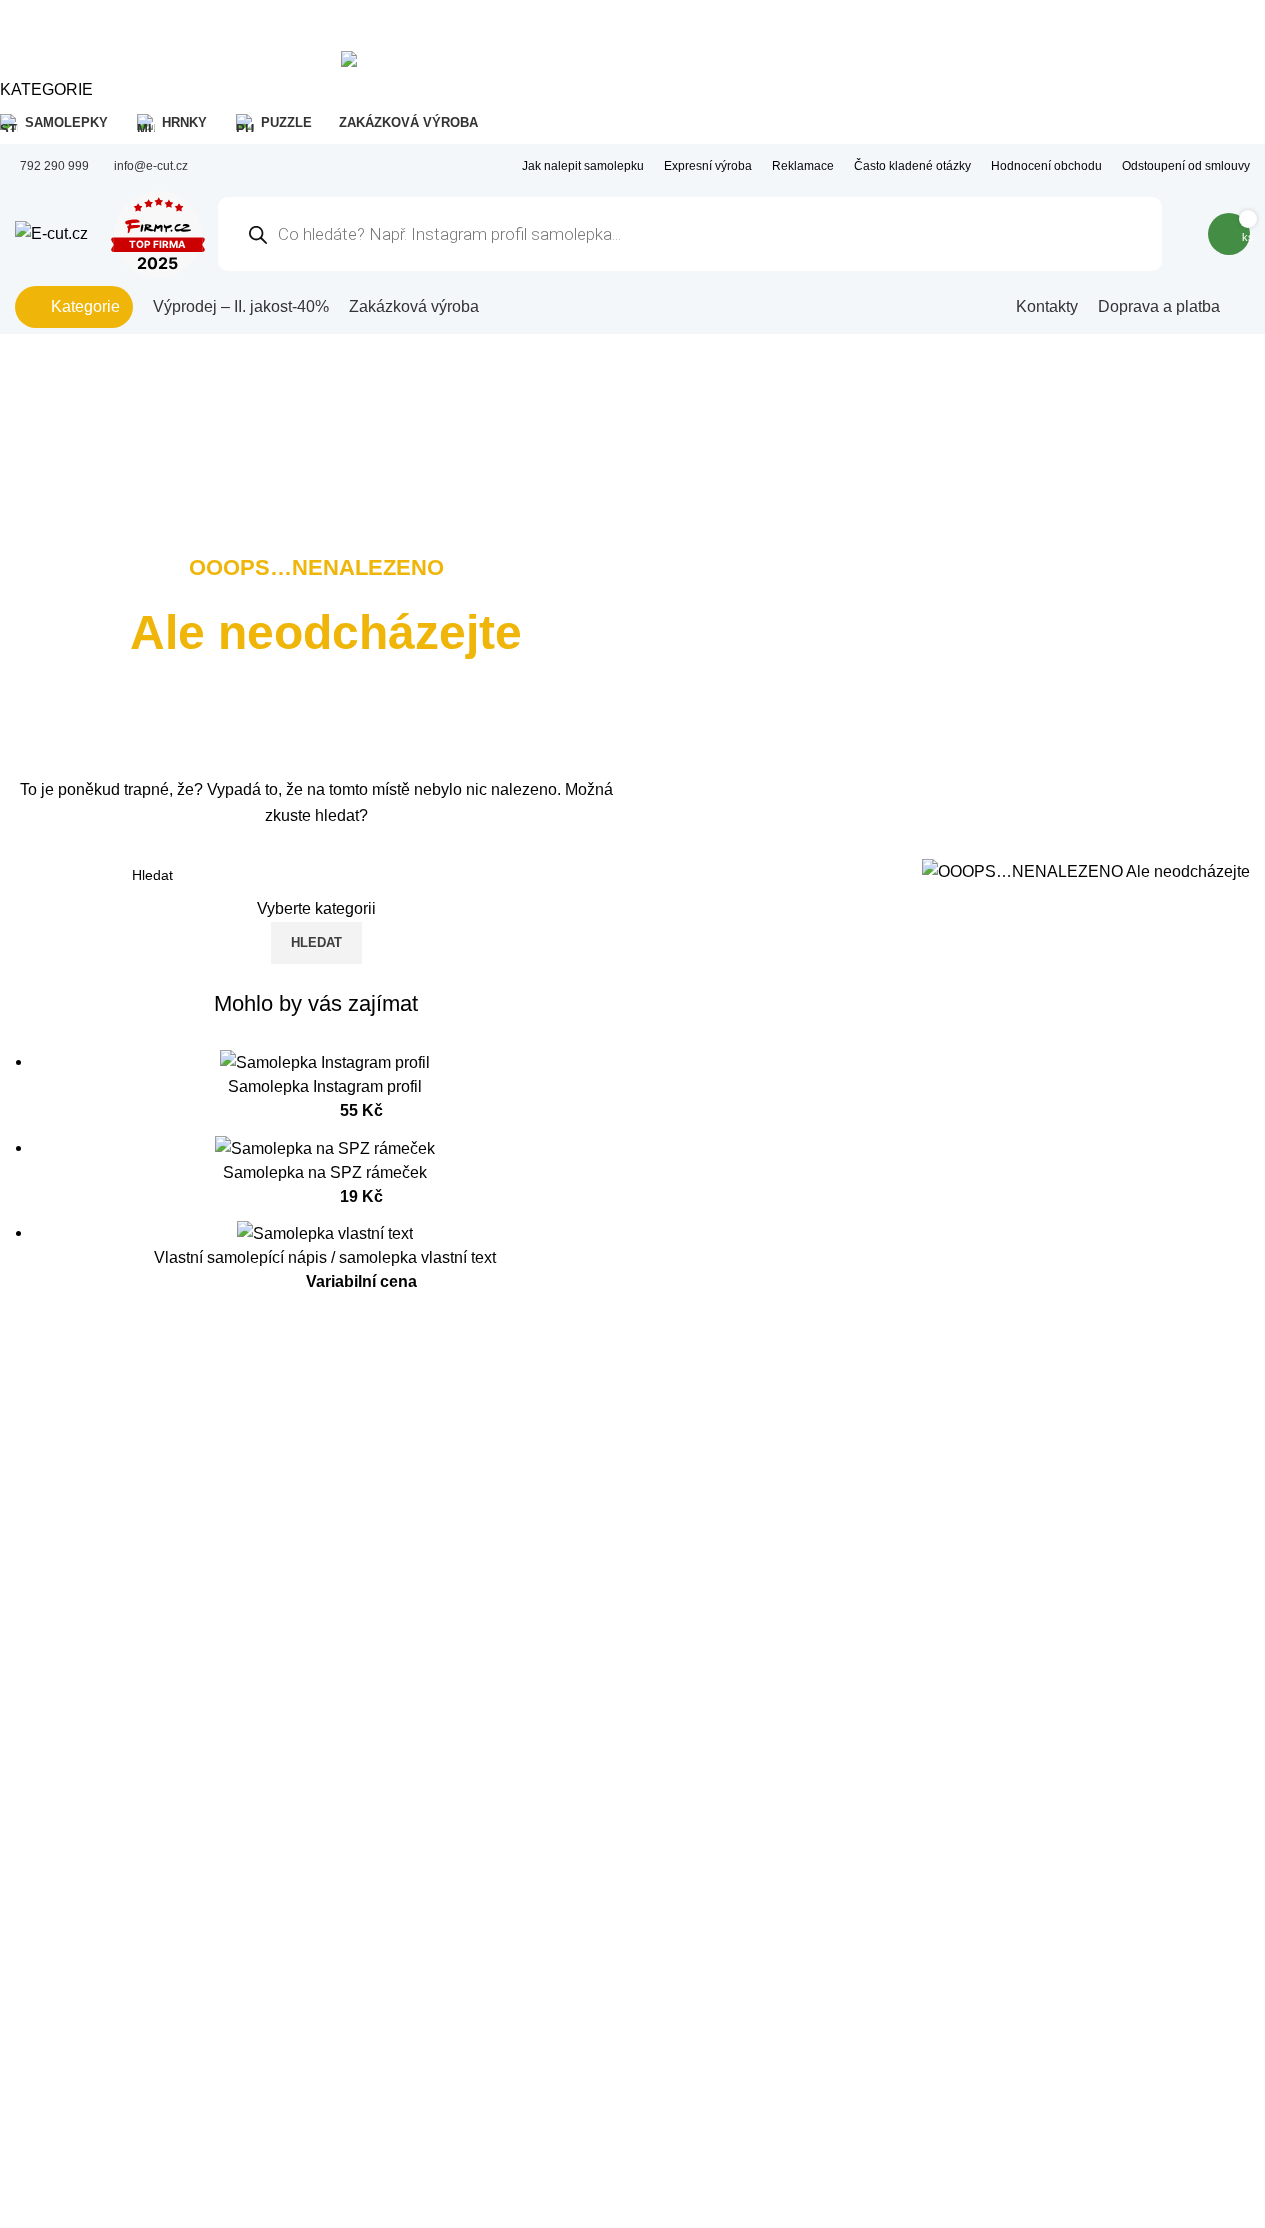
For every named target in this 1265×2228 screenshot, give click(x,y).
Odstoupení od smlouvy (1186, 166)
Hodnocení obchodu (1046, 166)
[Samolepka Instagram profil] (325, 1061)
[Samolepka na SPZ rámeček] (325, 1147)
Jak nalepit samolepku (583, 166)
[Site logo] (51, 232)
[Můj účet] (1180, 234)
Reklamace (803, 166)
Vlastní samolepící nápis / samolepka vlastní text (325, 1257)
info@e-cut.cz (151, 166)
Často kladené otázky (912, 166)
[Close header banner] (25, 25)
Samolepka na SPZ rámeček (325, 1172)
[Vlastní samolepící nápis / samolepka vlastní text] (325, 1232)
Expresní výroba (708, 166)
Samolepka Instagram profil (325, 1086)
